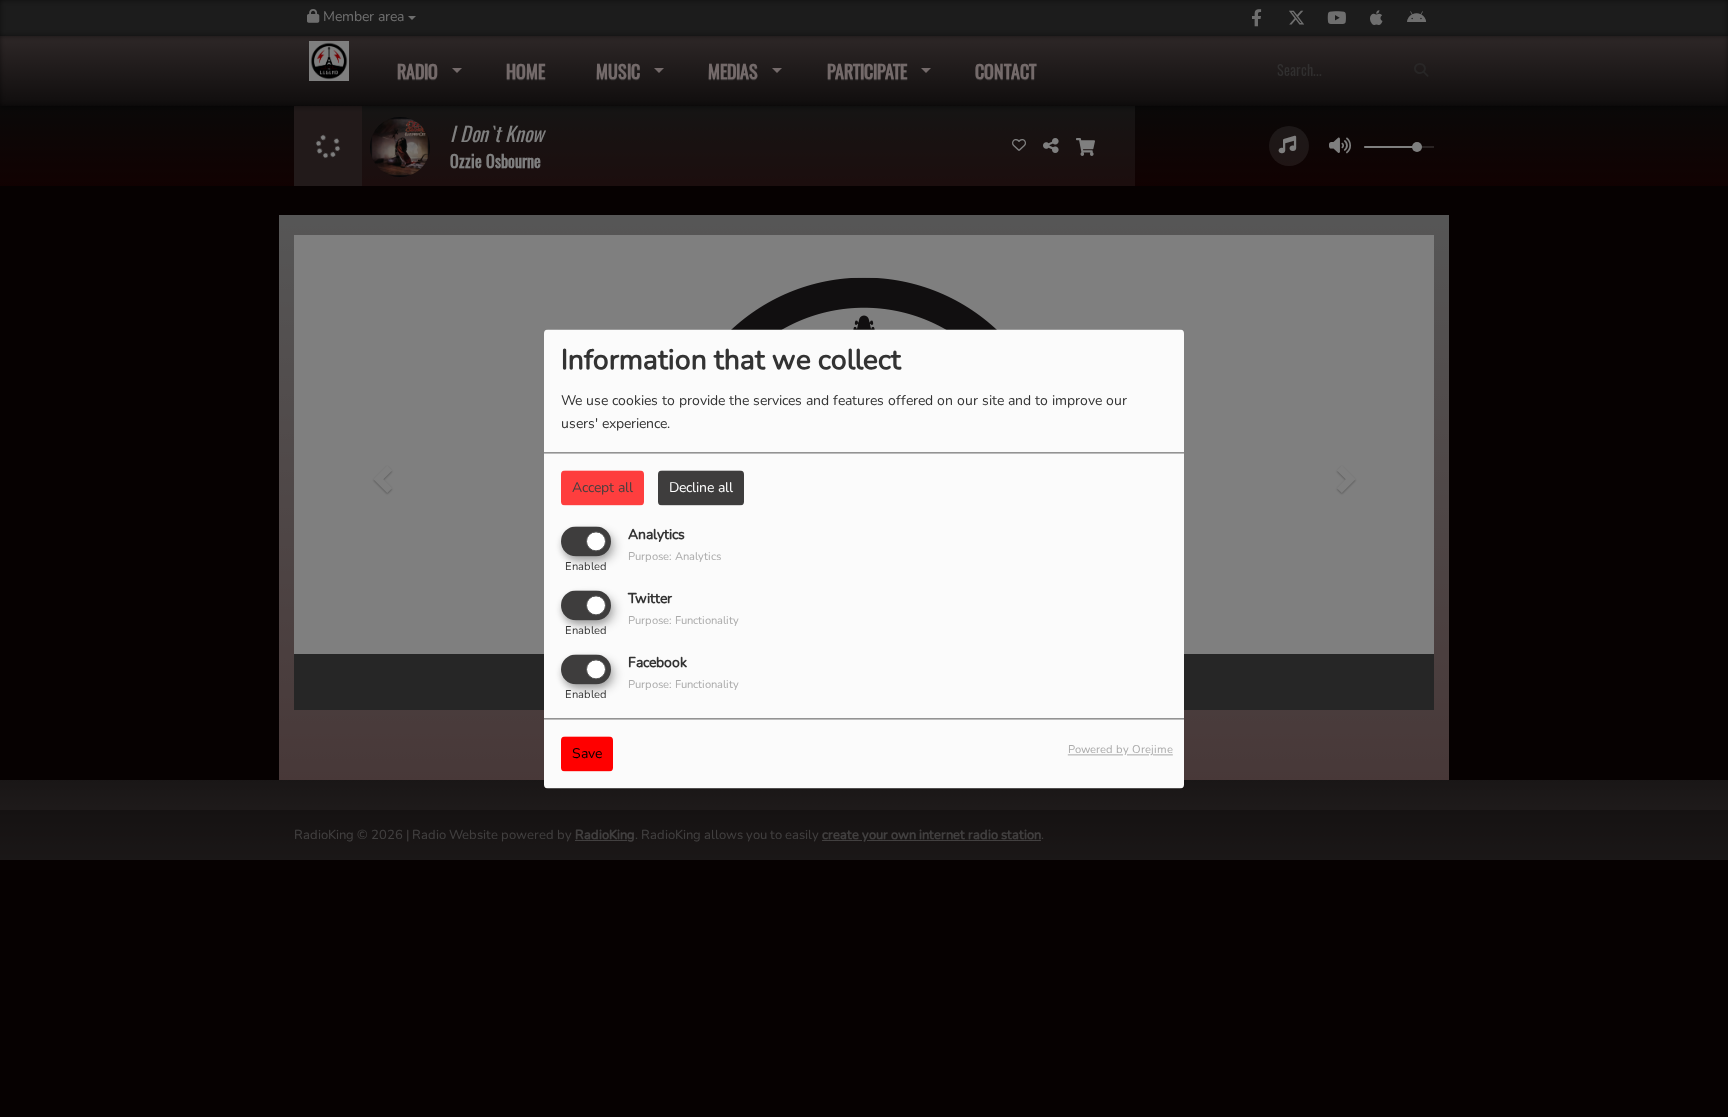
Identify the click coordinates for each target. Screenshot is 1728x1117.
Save (587, 753)
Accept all (602, 487)
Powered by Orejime (1120, 749)
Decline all (701, 487)
